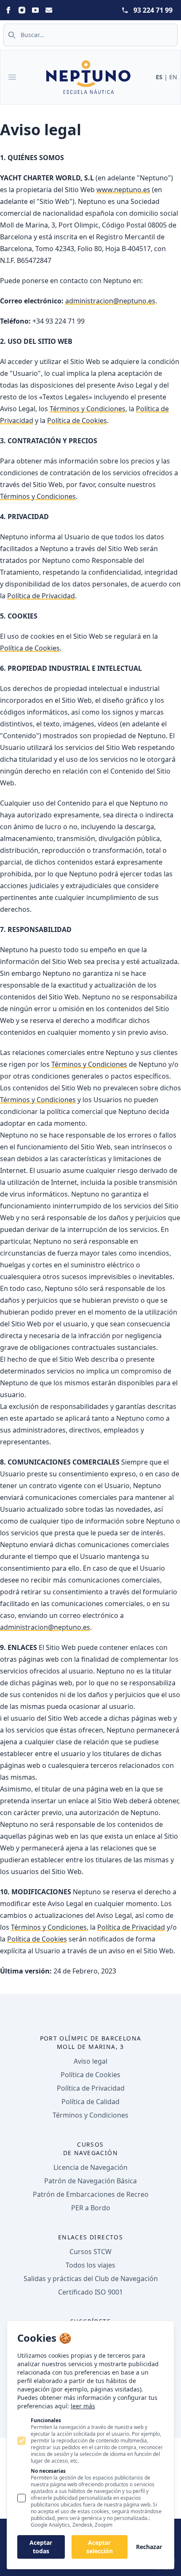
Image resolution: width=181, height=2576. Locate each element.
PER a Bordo (91, 2208)
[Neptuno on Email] (49, 10)
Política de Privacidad (41, 596)
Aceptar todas (41, 2547)
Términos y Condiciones (88, 409)
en (173, 77)
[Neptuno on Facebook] (8, 10)
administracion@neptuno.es (110, 301)
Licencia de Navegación (90, 2167)
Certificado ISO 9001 (90, 2292)
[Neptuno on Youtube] (35, 10)
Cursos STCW (90, 2252)
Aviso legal (90, 2061)
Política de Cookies (77, 420)
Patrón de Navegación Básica (90, 2181)
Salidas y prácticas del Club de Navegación (91, 2279)
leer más (83, 2406)
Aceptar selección (100, 2547)
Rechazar (149, 2547)
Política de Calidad (90, 2102)
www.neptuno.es (123, 190)
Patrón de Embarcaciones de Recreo (91, 2194)
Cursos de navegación (90, 2149)
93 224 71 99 (153, 10)
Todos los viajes (90, 2265)
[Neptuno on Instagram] (22, 10)
